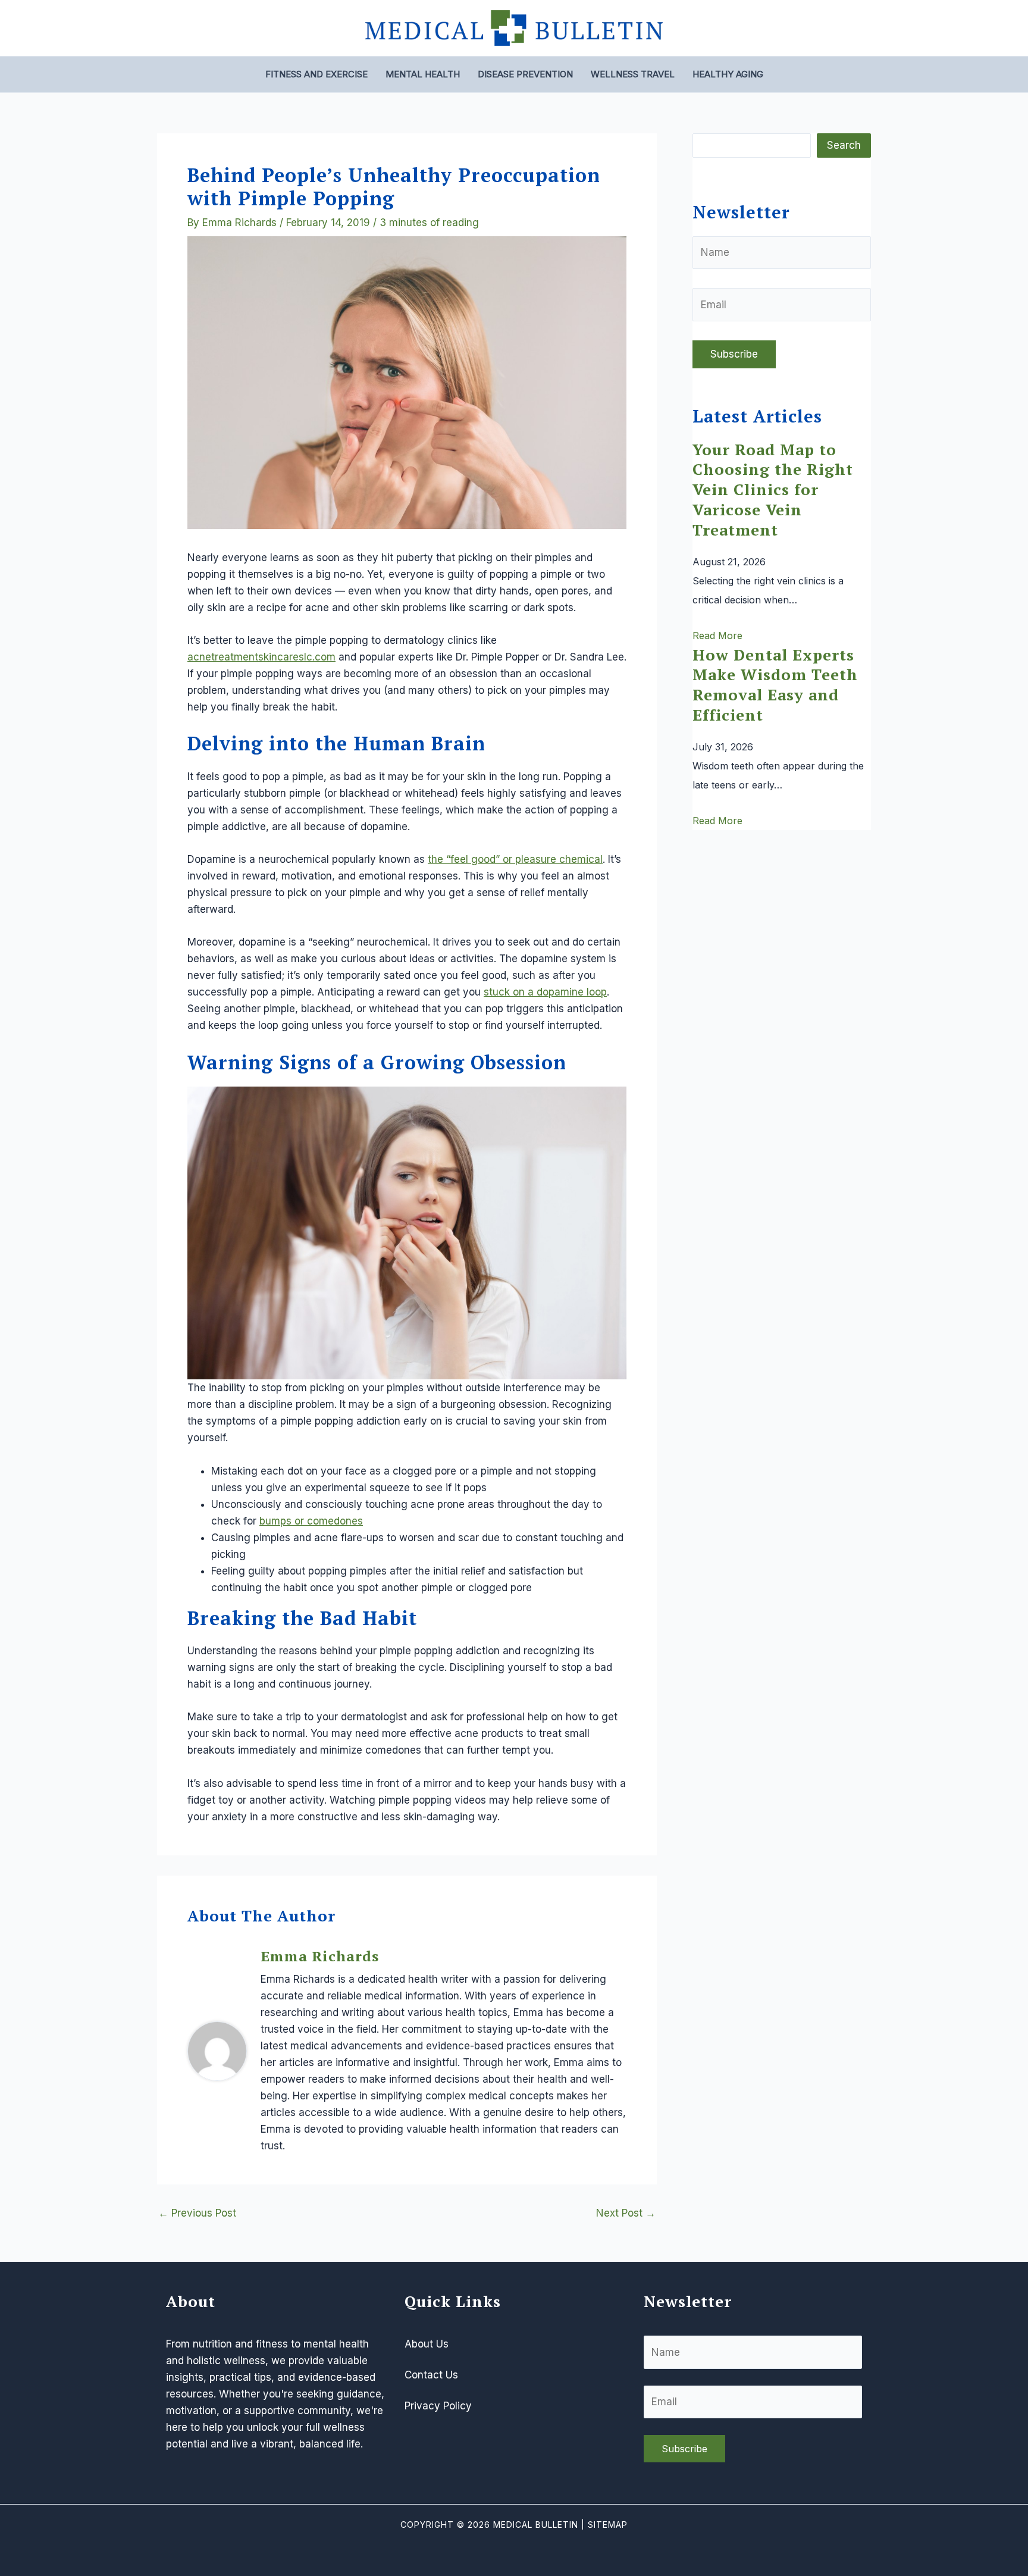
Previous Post (197, 2213)
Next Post (626, 2213)
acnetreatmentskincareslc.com (261, 657)
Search (844, 145)
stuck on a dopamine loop (545, 992)
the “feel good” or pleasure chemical (515, 859)
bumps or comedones (311, 1521)
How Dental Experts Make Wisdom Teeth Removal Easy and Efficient (775, 685)
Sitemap (608, 2525)
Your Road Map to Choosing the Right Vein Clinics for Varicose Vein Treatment (773, 489)
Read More (717, 636)
